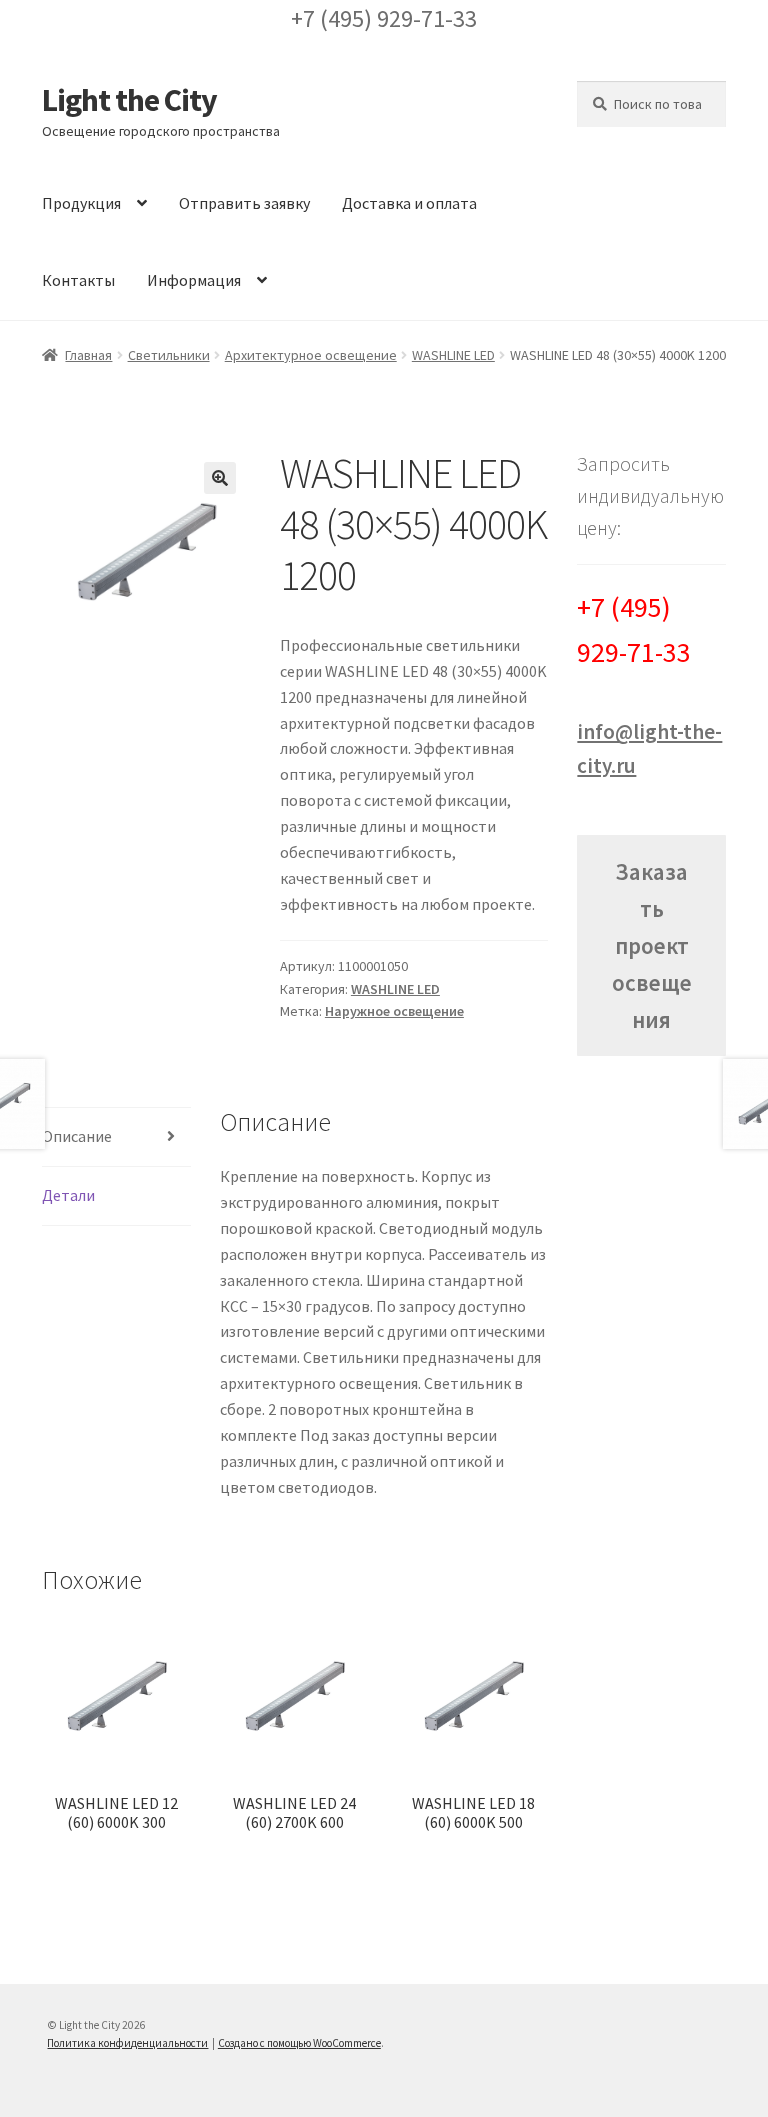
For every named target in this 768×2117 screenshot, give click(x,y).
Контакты (78, 280)
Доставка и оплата (409, 203)
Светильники (169, 355)
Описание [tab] (77, 1136)
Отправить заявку (244, 203)
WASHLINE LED (453, 355)
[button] (220, 478)
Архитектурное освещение (311, 355)
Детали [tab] (68, 1195)
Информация (194, 280)
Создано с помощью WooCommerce (299, 2043)
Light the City (129, 100)
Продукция (81, 203)
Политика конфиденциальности (127, 2043)
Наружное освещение (394, 1011)
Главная (88, 355)
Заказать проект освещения (652, 946)
